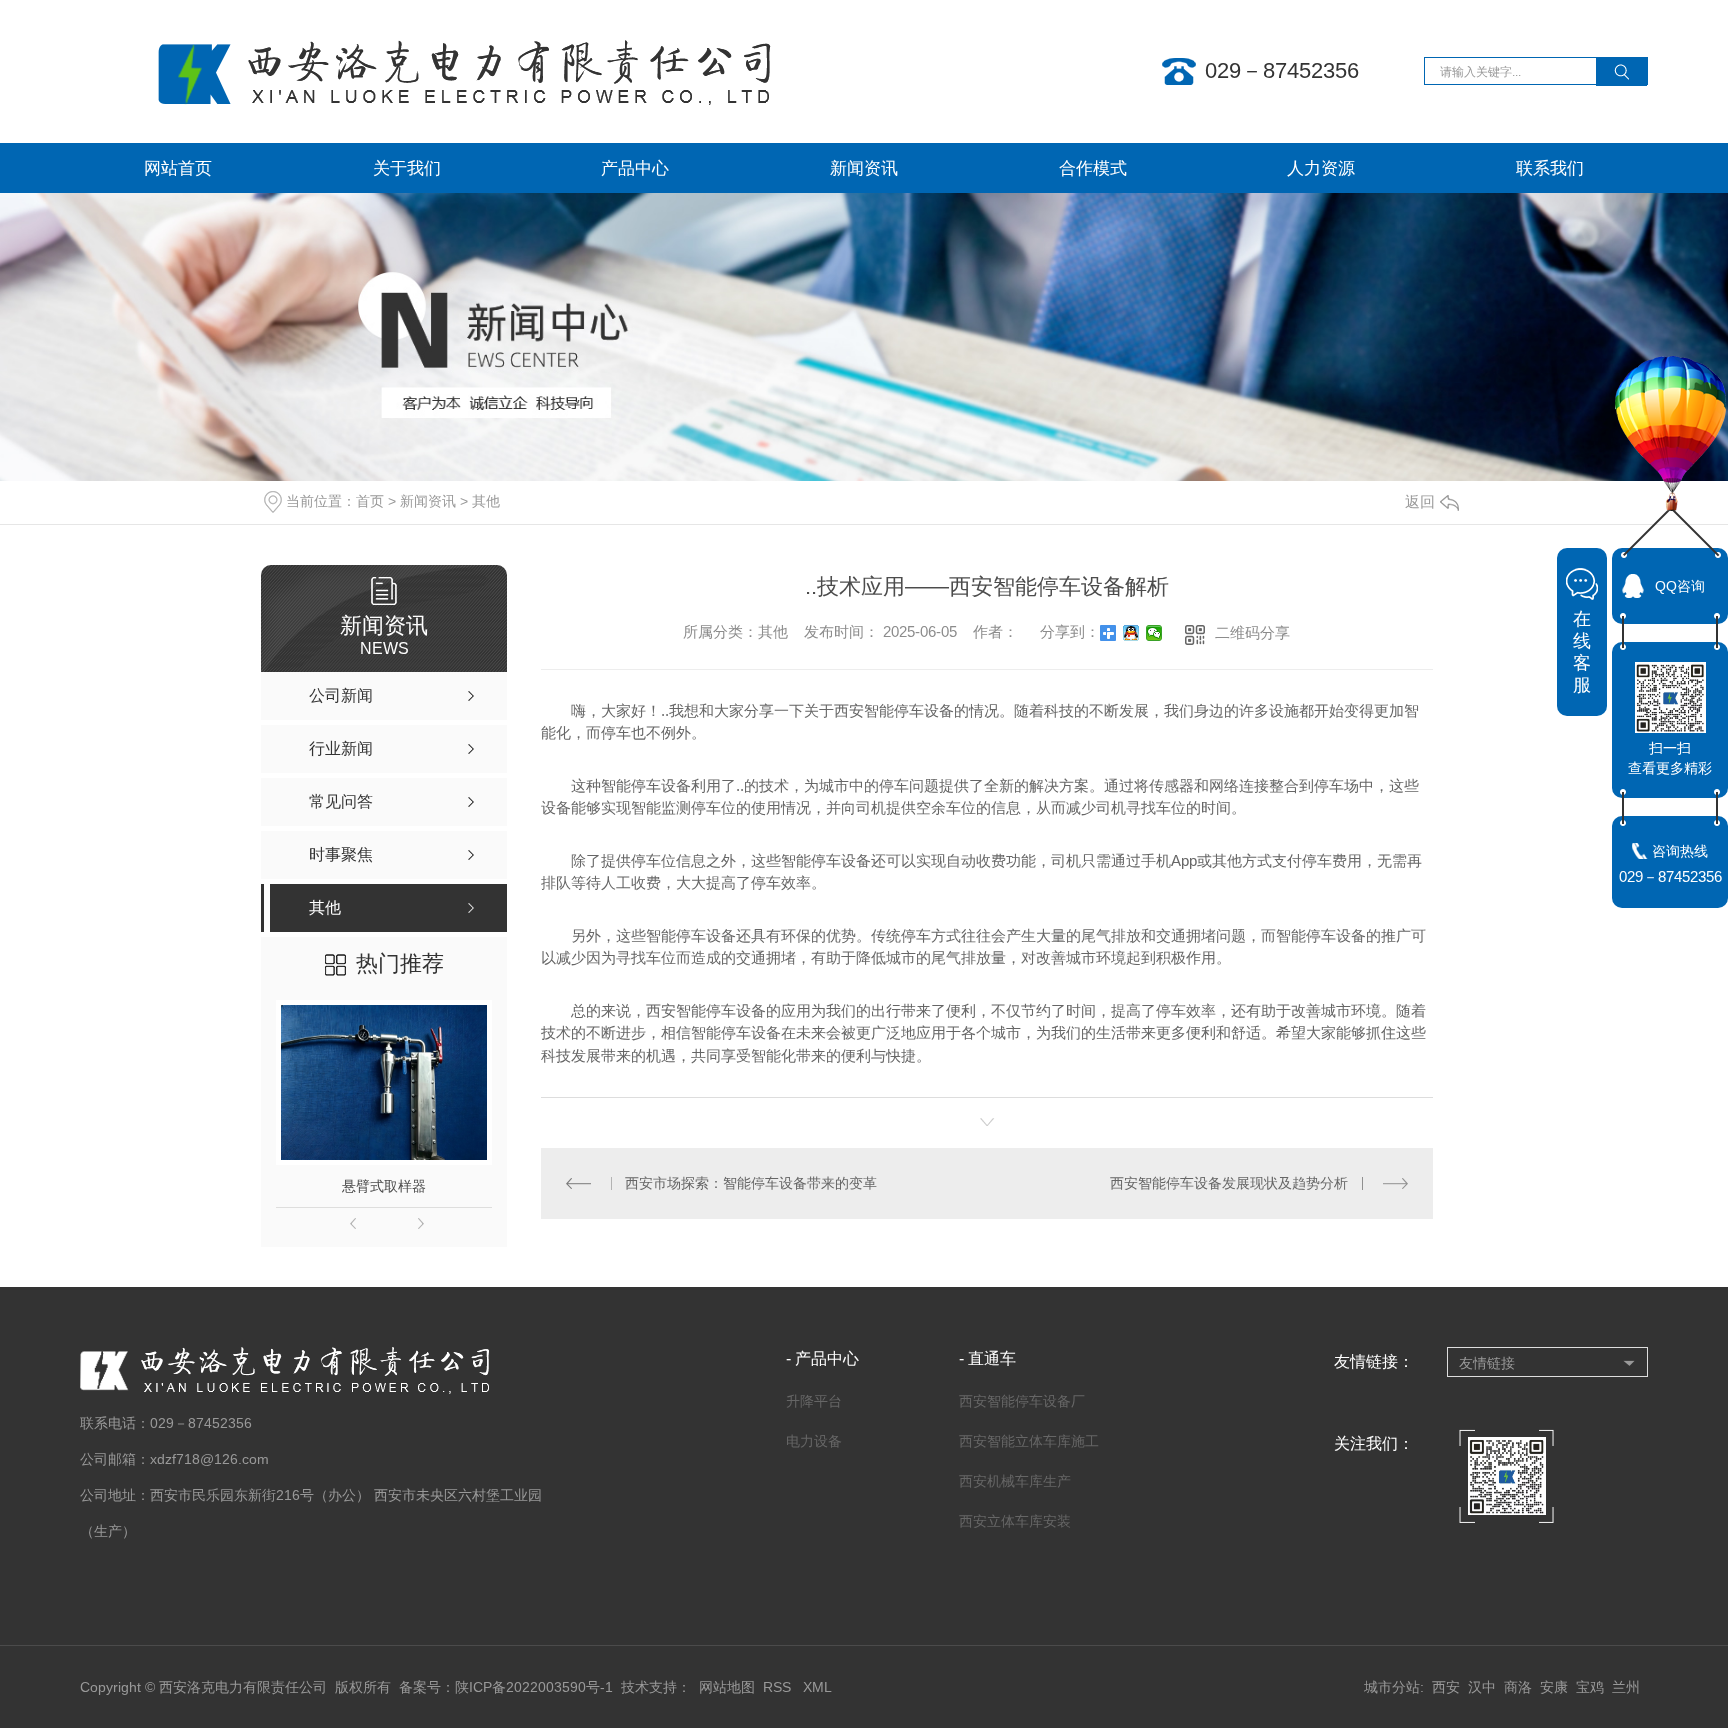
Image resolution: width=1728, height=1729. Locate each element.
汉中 (1482, 1687)
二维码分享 (1252, 632)
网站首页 (178, 168)
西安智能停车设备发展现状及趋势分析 (1229, 1183)
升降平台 (814, 1401)
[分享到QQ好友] (1131, 633)
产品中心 (635, 168)
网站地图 (727, 1687)
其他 (486, 501)
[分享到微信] (1154, 633)
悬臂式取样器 (384, 1186)
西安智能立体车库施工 (1029, 1441)
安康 (1554, 1687)
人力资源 (1321, 168)
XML (817, 1687)
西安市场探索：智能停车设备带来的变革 (751, 1183)
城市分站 (1392, 1687)
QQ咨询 (1680, 586)
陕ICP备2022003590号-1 (534, 1687)
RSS (779, 1687)
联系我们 (1550, 168)
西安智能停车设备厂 (1022, 1401)
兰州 (1626, 1687)
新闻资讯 (864, 168)
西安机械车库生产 (1015, 1481)
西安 (1446, 1687)
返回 (1420, 501)
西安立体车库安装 (1015, 1521)
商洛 (1518, 1687)
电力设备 (814, 1441)
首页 (370, 501)
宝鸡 (1590, 1687)
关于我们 (407, 168)
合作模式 (1093, 168)
